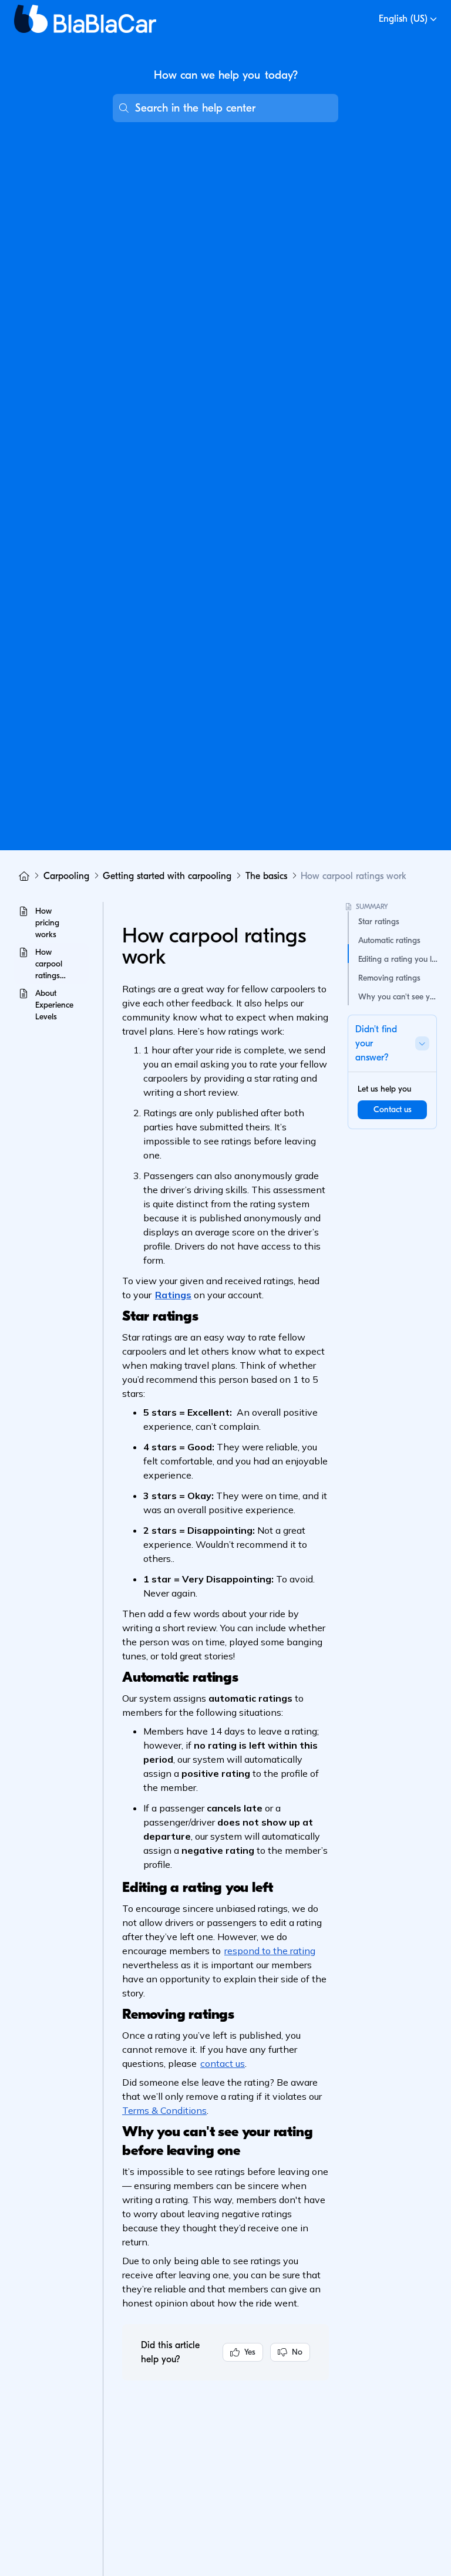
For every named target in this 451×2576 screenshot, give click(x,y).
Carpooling (66, 876)
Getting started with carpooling (167, 876)
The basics (266, 876)
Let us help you (384, 1089)
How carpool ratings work (354, 876)
